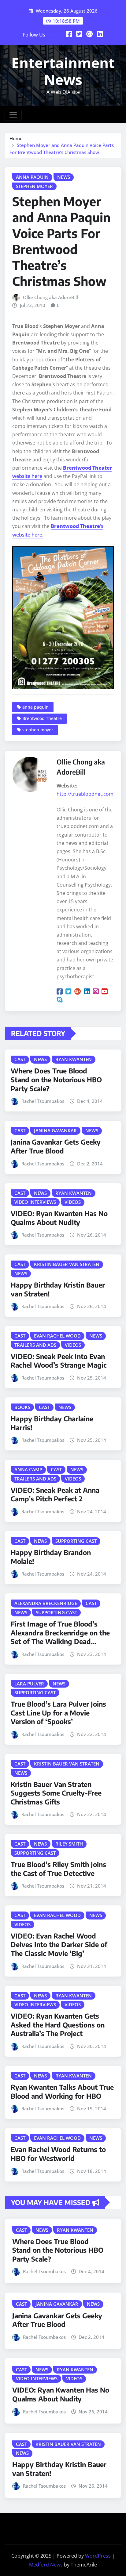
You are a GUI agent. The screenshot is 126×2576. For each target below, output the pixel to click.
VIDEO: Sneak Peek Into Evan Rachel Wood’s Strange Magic (59, 1361)
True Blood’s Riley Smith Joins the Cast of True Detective (58, 1869)
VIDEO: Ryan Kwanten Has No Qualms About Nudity (59, 1218)
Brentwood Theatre (42, 718)
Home (16, 138)
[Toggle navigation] (13, 115)
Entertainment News (63, 71)
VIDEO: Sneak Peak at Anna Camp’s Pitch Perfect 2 (55, 1494)
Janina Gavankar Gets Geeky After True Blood (56, 1146)
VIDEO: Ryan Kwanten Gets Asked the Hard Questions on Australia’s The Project (58, 2025)
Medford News (46, 2565)
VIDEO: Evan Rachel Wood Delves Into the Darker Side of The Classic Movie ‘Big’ (59, 1945)
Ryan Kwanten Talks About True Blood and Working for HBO (62, 2091)
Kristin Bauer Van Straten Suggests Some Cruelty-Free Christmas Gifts (56, 1793)
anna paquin (35, 707)
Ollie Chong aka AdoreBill (50, 297)
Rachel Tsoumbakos (43, 1101)
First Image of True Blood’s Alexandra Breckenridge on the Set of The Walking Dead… (60, 1633)
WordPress (98, 2556)
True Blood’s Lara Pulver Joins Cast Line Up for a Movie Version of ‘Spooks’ (58, 1713)
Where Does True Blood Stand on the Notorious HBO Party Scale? (56, 1079)
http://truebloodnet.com (85, 794)
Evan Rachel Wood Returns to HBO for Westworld (58, 2154)
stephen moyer (38, 730)
